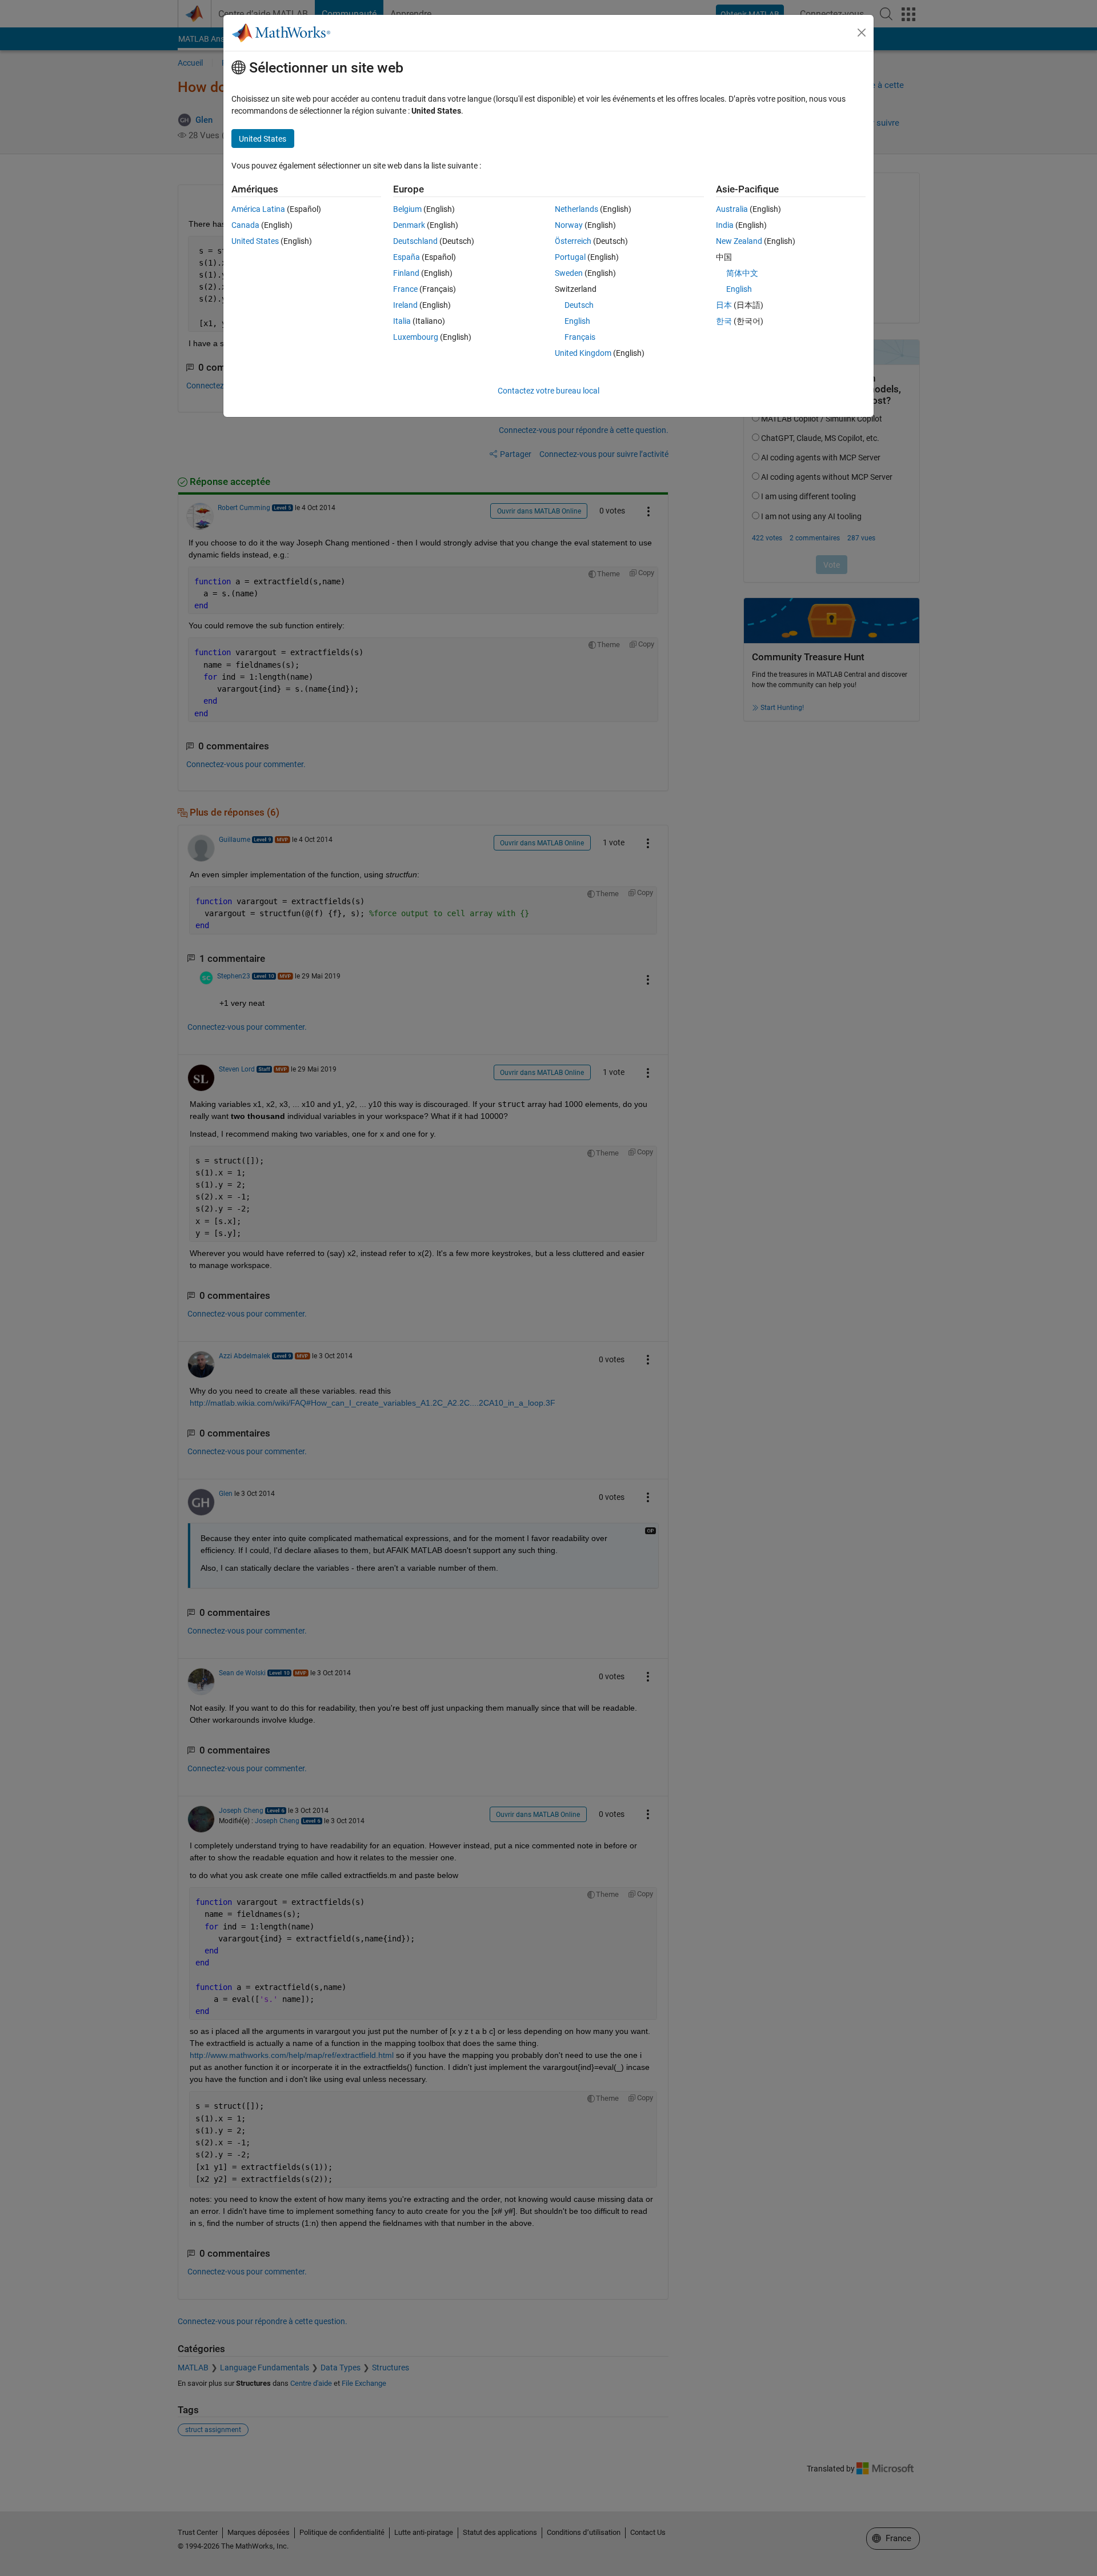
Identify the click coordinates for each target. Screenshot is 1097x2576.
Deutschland (415, 241)
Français (580, 337)
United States (255, 241)
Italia (402, 321)
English (577, 321)
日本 (724, 305)
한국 (724, 321)
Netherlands (576, 209)
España (407, 257)
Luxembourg (416, 337)
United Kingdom (583, 353)
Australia (732, 209)
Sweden (569, 273)
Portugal (570, 257)
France (405, 289)
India (725, 225)
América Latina (258, 209)
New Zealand (739, 241)
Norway (569, 225)
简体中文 (742, 273)
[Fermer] (862, 33)
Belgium (407, 209)
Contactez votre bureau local (548, 391)
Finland (406, 273)
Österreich (573, 241)
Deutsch (579, 305)
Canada (245, 225)
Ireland (405, 305)
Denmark (409, 225)
